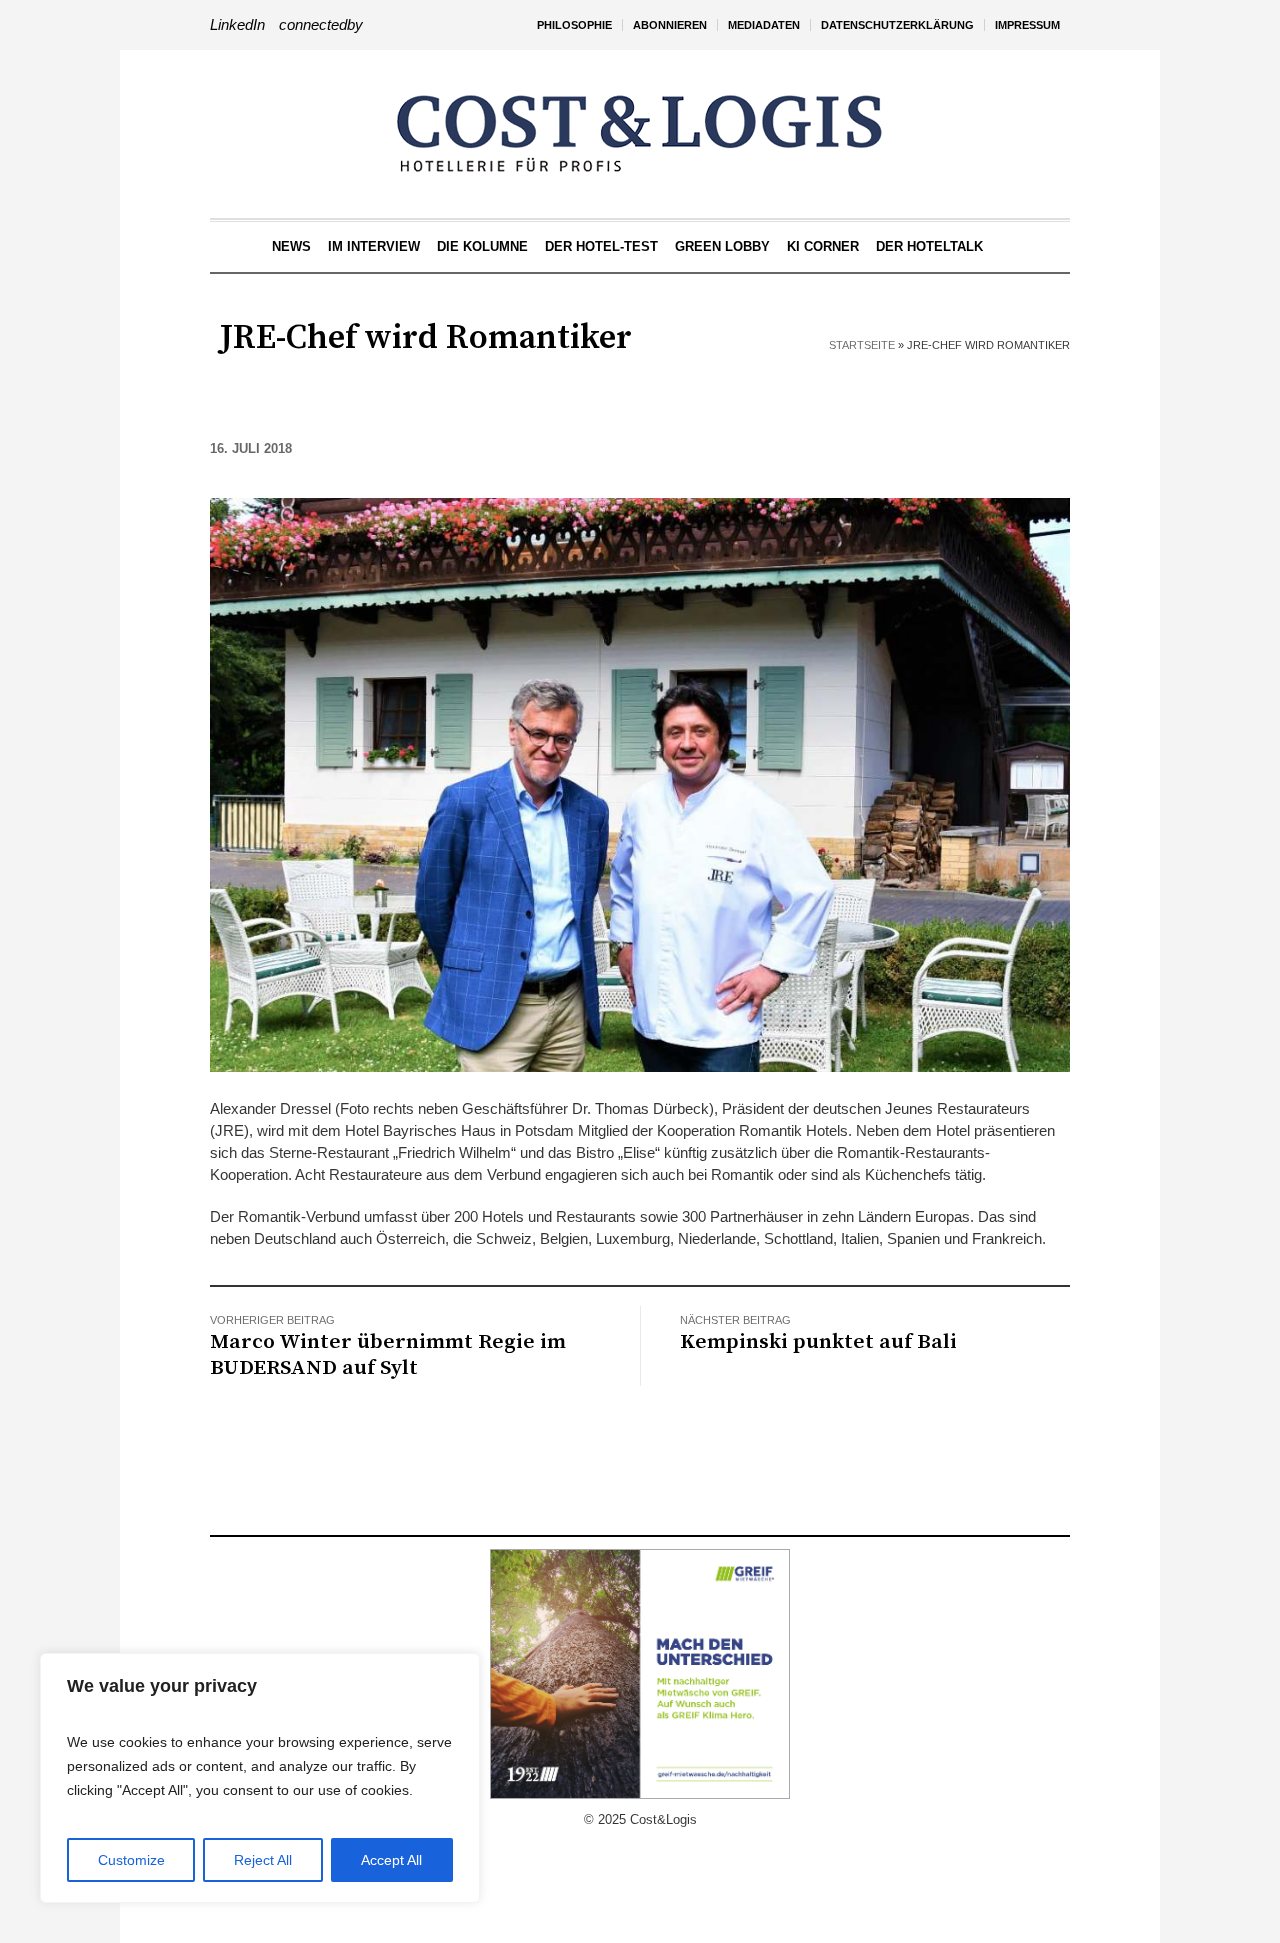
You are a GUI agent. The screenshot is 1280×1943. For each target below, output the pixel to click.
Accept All (391, 1860)
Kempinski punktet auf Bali (818, 1342)
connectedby (321, 24)
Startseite (862, 345)
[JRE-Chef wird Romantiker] (640, 783)
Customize (131, 1860)
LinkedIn (237, 24)
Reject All (263, 1860)
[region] (260, 1778)
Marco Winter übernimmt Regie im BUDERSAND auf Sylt (388, 1355)
